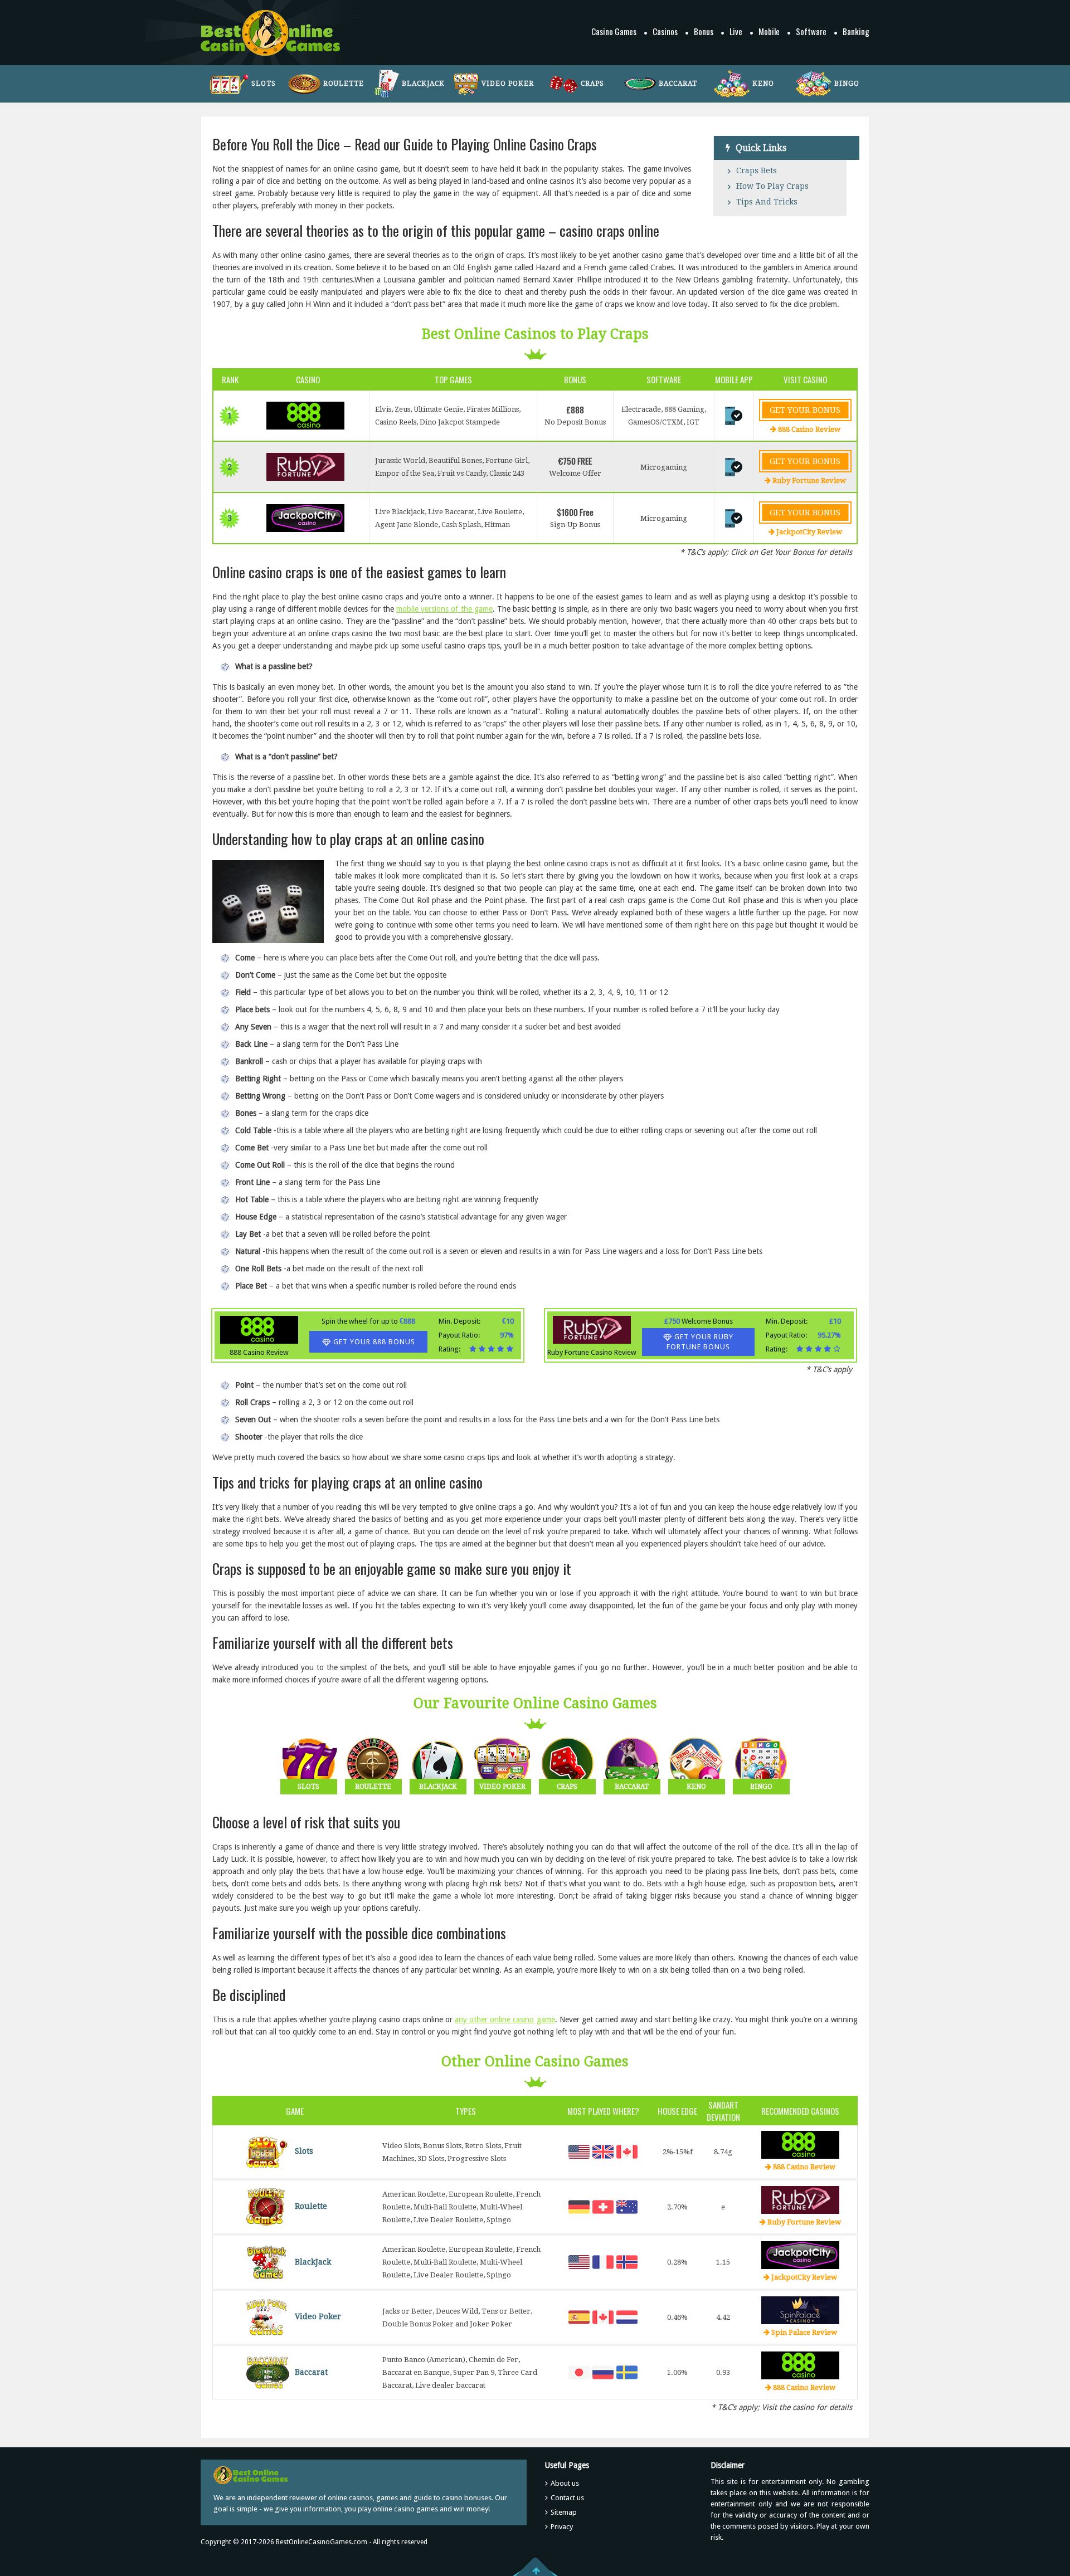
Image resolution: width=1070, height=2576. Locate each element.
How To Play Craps (772, 186)
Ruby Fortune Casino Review (305, 467)
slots (264, 84)
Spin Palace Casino (800, 2310)
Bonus (704, 31)
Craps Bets (757, 170)
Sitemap (564, 2512)
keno (763, 84)
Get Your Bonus (805, 410)
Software (811, 31)
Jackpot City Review (305, 518)
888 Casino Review (305, 416)
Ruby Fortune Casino (800, 2200)
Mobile (769, 31)
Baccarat (311, 2372)
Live (736, 31)
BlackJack (313, 2261)
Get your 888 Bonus (374, 1342)
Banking (856, 31)
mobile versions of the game (444, 609)
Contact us (567, 2498)
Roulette (311, 2206)
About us (565, 2483)
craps (592, 84)
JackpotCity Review (808, 532)
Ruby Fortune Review (808, 480)
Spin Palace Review (803, 2332)
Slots (304, 2151)
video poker (508, 84)
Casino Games (614, 31)
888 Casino (800, 2145)
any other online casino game (505, 2019)
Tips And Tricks (767, 202)
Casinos (665, 31)
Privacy (562, 2527)
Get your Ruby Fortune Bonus (700, 1342)
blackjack (423, 84)
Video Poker (318, 2316)
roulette (344, 84)
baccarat (678, 84)
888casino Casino (800, 2365)
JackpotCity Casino (800, 2255)
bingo (847, 84)
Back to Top (535, 2567)
